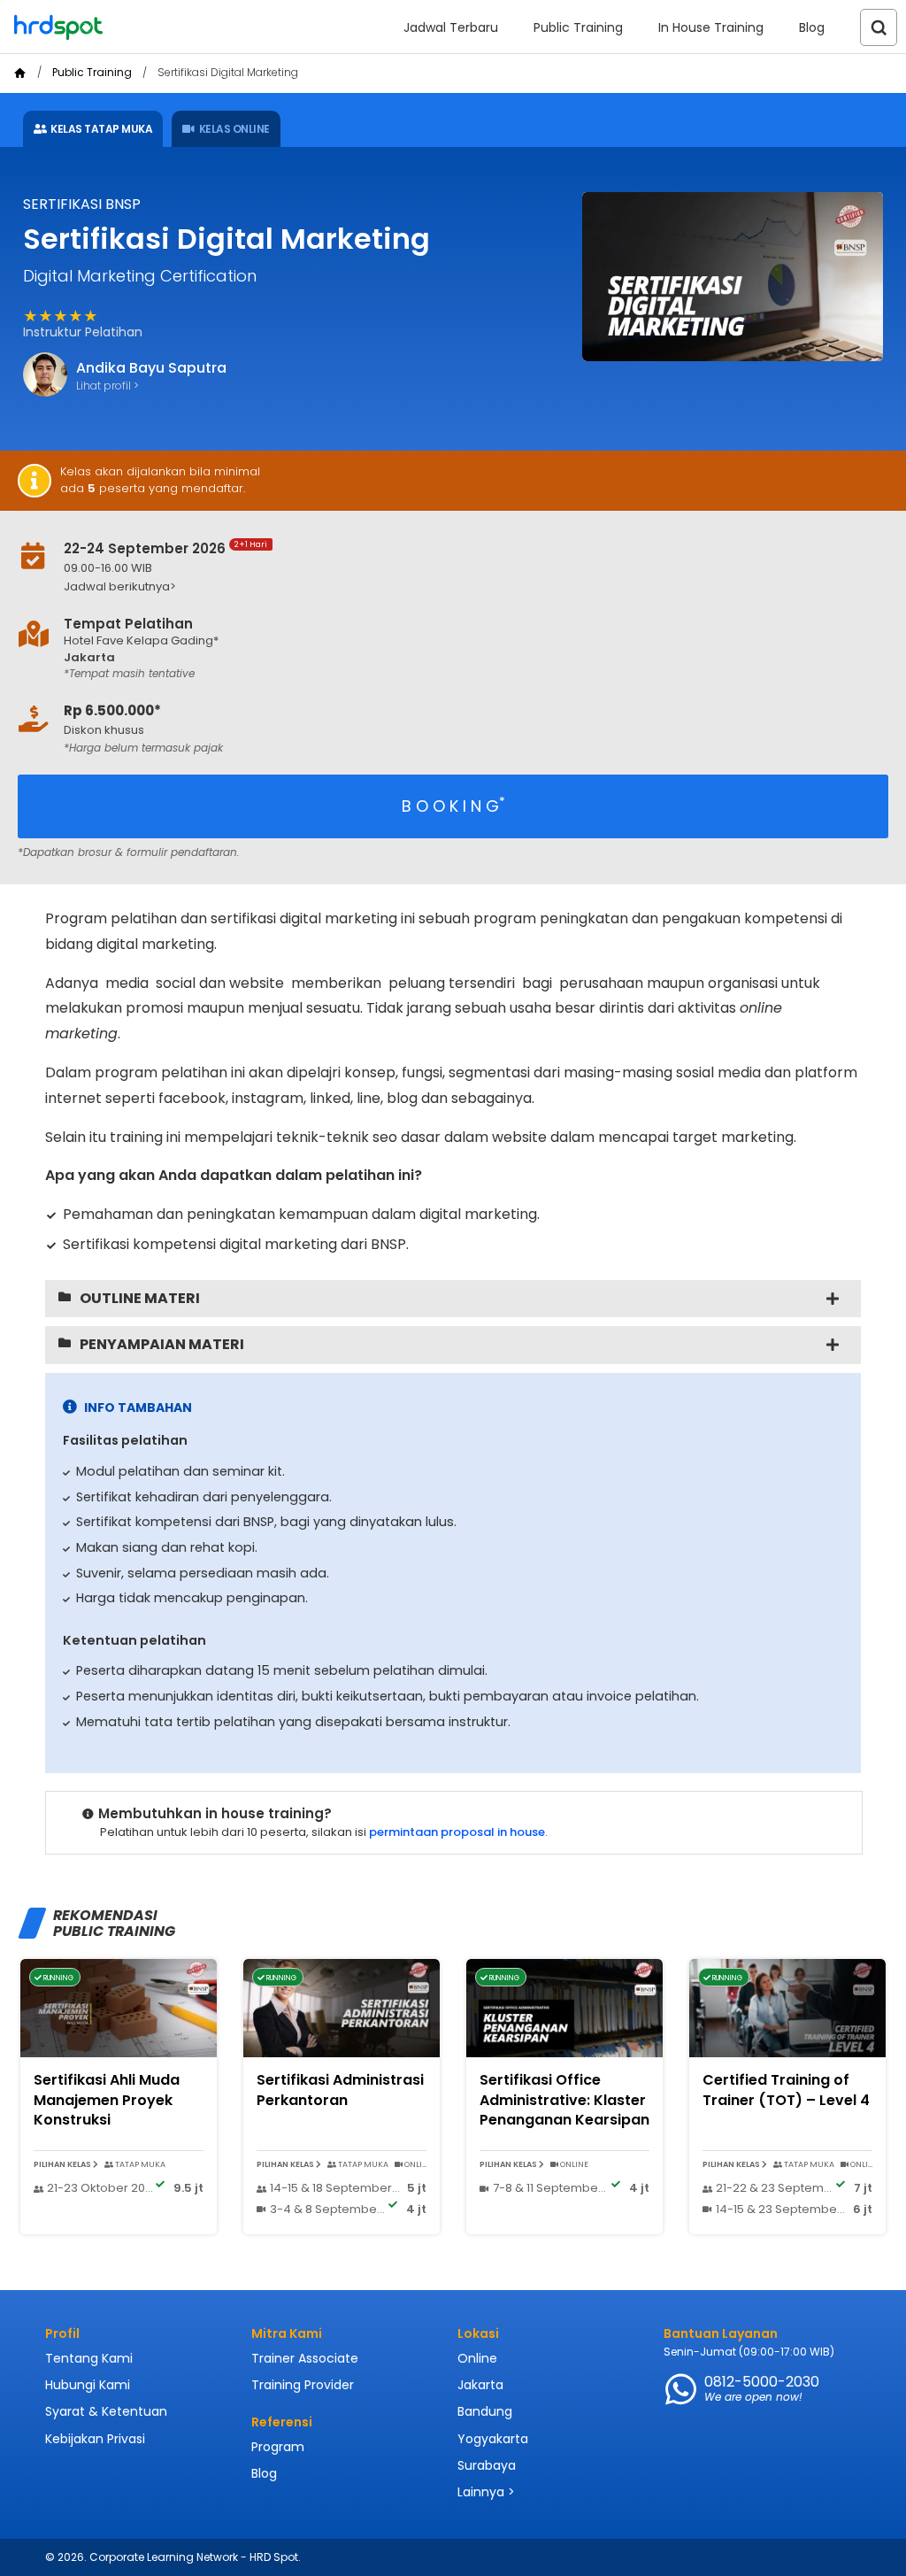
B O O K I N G (453, 805)
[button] (412, 587)
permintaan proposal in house (457, 1832)
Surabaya (487, 2465)
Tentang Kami (89, 2358)
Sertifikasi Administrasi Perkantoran (340, 2090)
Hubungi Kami (88, 2385)
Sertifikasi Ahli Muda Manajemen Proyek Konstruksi (107, 2100)
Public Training (578, 27)
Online (477, 2358)
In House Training (711, 27)
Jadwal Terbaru (451, 27)
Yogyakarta (493, 2439)
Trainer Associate (305, 2358)
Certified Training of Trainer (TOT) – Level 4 (786, 2090)
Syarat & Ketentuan (106, 2411)
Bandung (485, 2411)
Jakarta (480, 2385)
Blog (812, 27)
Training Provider (303, 2385)
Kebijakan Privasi (95, 2439)
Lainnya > (486, 2492)
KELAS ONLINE (234, 129)
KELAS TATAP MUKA (101, 129)
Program (278, 2447)
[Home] (20, 73)
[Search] (879, 27)
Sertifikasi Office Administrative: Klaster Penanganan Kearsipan (564, 2100)
